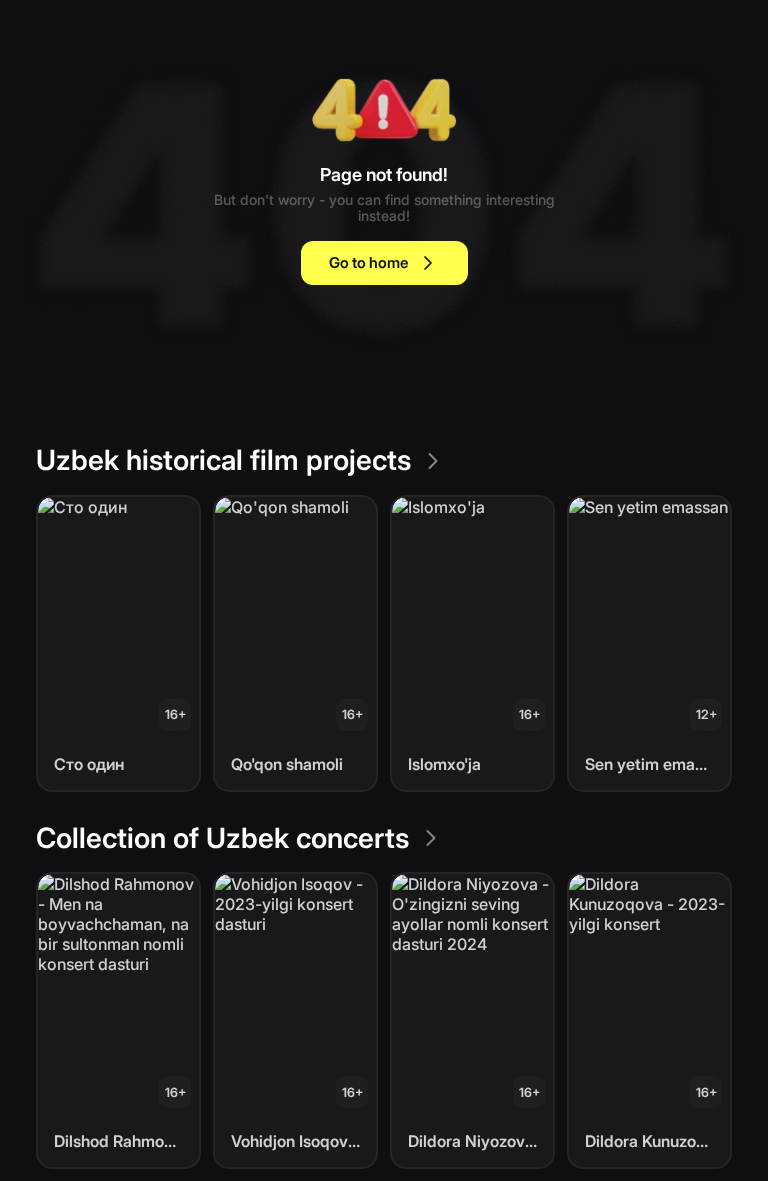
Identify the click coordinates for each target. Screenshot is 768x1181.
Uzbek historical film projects (223, 460)
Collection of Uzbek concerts (222, 838)
